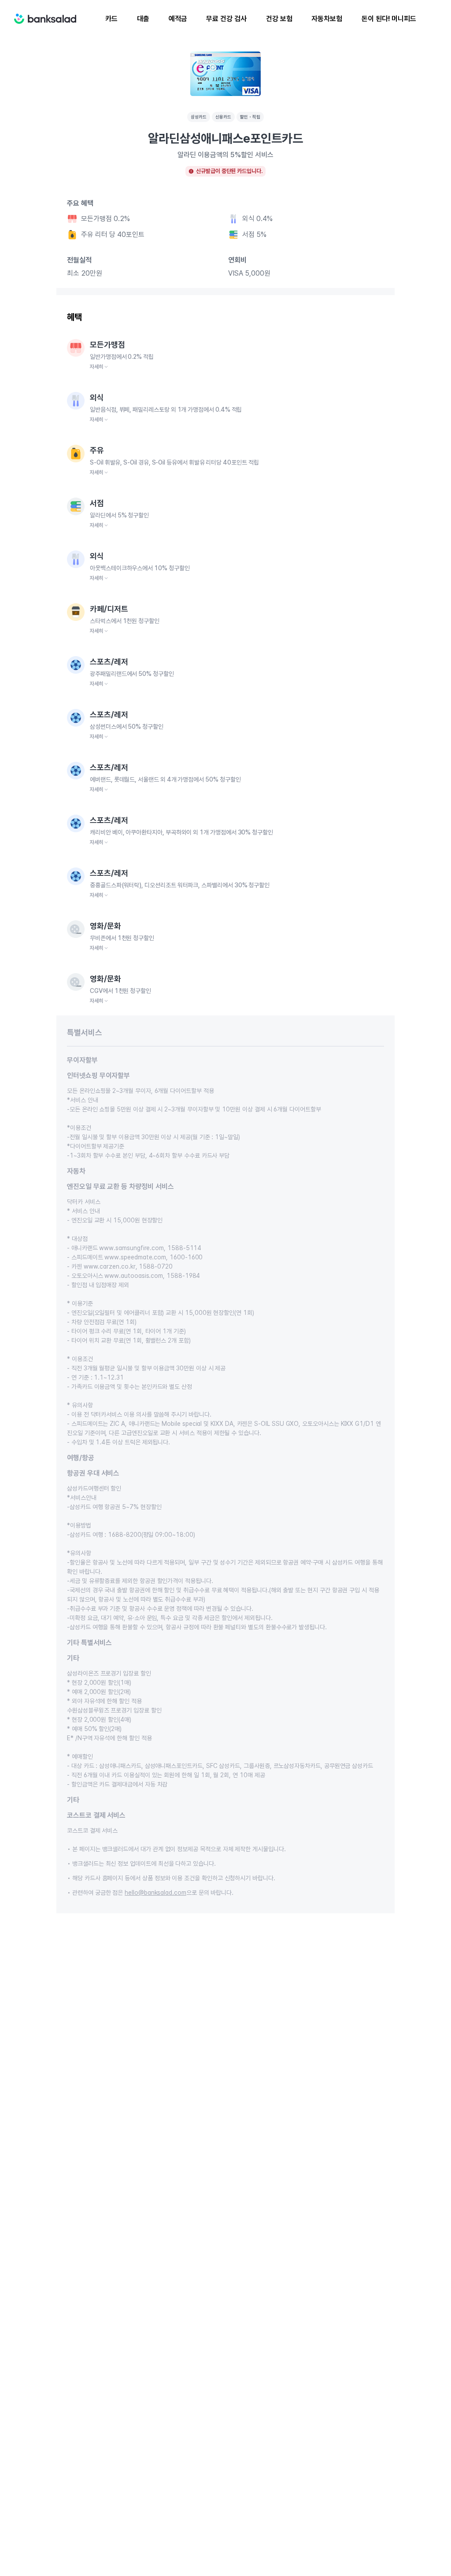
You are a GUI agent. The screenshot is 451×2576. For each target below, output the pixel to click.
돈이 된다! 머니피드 (389, 19)
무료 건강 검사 (226, 19)
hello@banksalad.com (155, 1893)
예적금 (178, 19)
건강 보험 (279, 19)
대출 (143, 19)
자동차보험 (327, 19)
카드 (111, 19)
